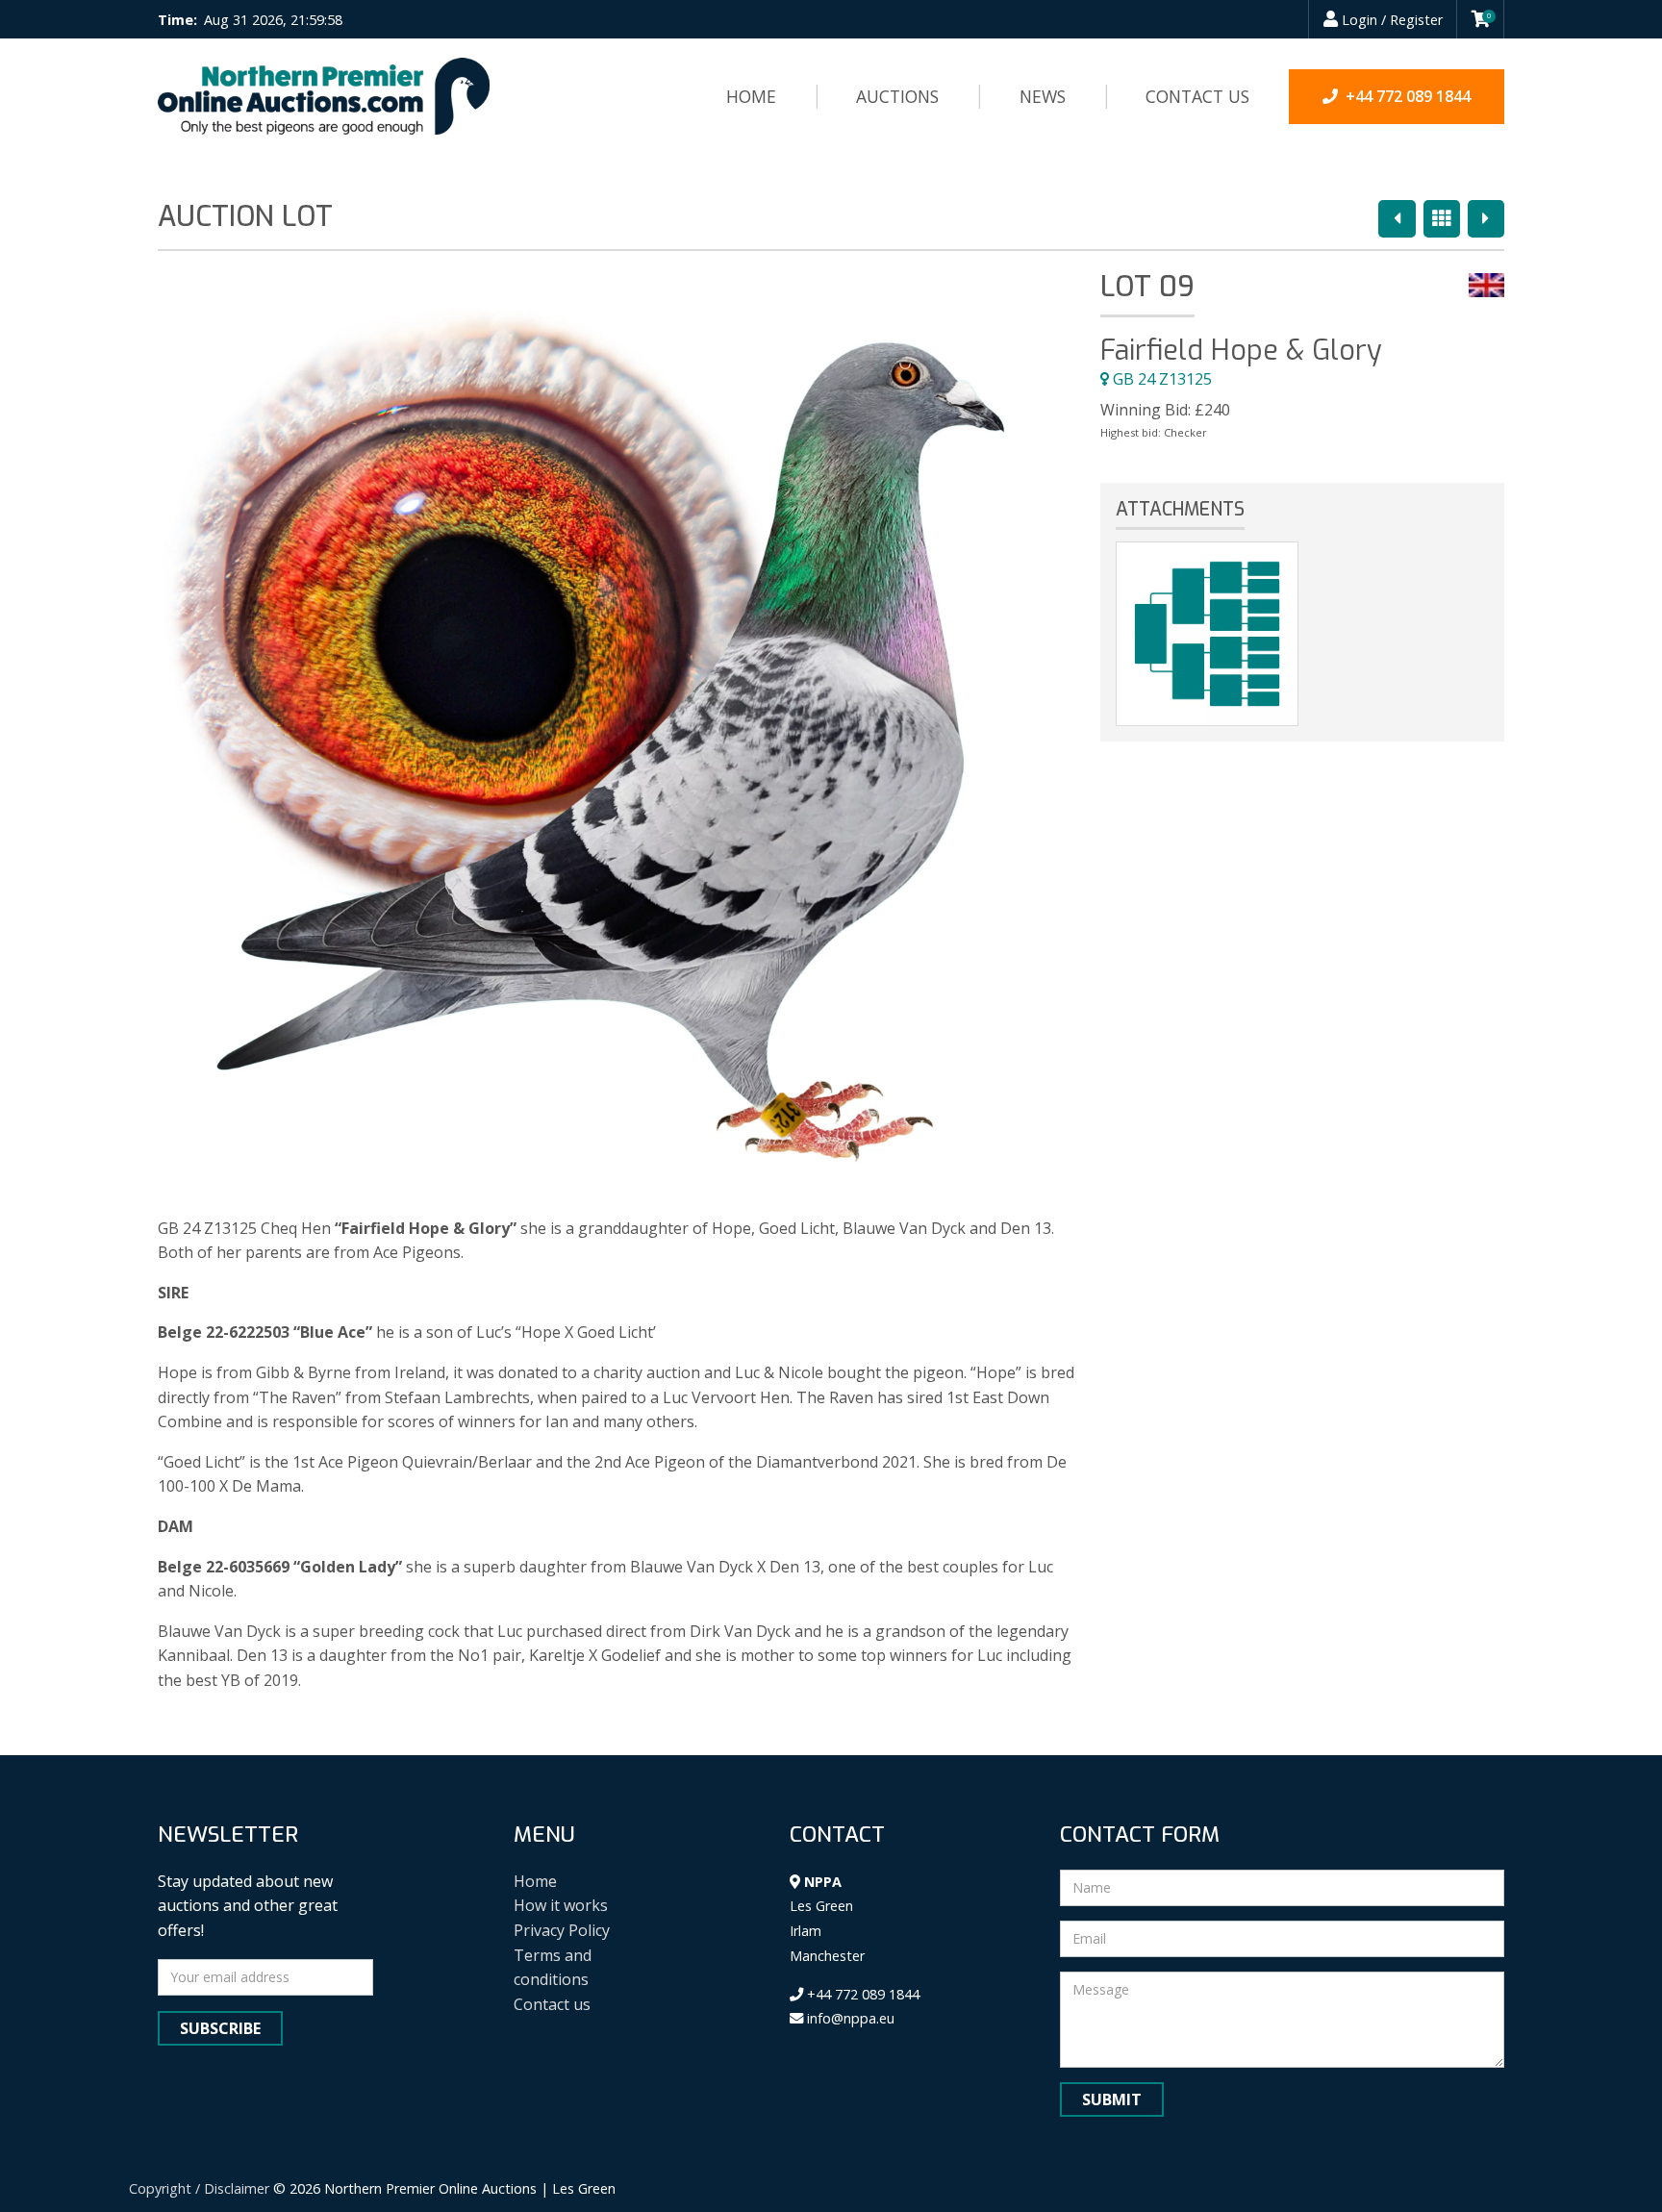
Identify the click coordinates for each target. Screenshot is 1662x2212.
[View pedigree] (1207, 634)
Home (751, 96)
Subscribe (220, 2028)
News (1043, 96)
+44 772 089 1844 (861, 1994)
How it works (561, 1905)
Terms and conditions (553, 1968)
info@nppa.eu (849, 2018)
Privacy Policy (562, 1930)
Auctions (897, 96)
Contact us (1197, 96)
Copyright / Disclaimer (199, 2188)
